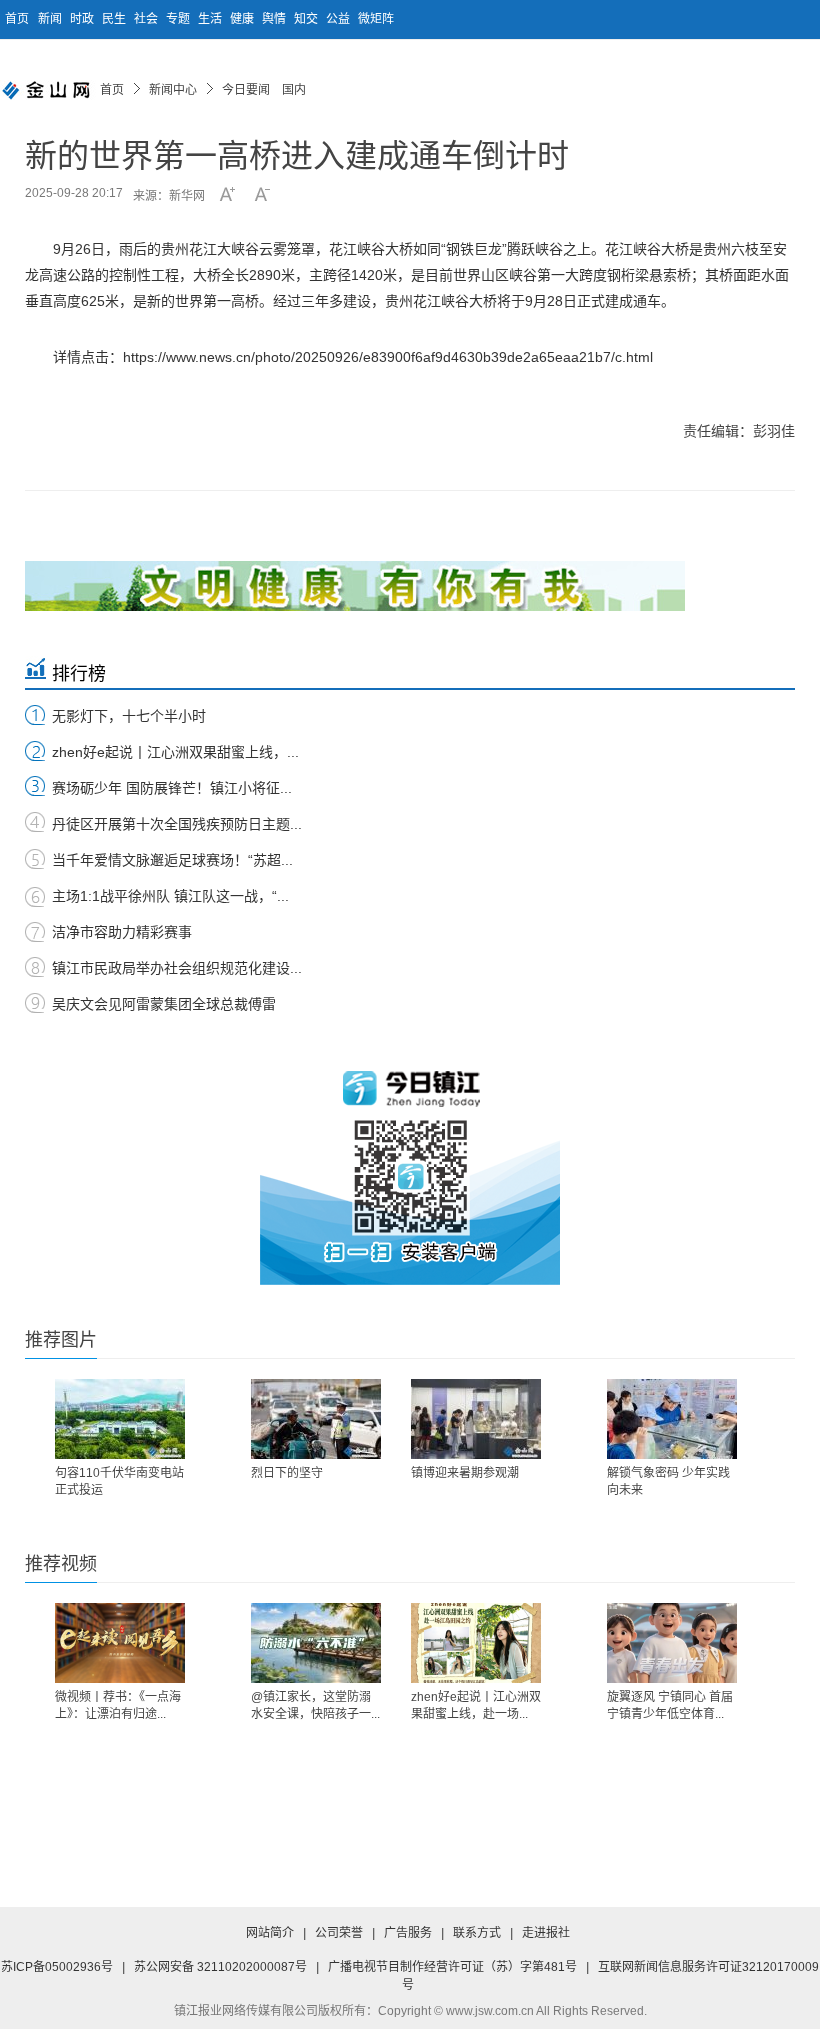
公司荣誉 (339, 1933)
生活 (211, 19)
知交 (307, 19)
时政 (83, 19)
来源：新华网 (169, 196)
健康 (243, 19)
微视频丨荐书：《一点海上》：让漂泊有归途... (118, 1705)
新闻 (51, 19)
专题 (179, 19)
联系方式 (477, 1933)
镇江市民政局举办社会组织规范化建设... (177, 968)
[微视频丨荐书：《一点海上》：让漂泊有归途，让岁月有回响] (120, 1643)
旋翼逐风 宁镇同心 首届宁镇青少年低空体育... (670, 1705)
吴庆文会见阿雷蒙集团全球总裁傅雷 (164, 1004)
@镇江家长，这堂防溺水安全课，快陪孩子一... (315, 1705)
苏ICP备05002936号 (57, 1967)
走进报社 (546, 1933)
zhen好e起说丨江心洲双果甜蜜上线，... (175, 752)
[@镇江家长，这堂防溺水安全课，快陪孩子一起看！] (316, 1643)
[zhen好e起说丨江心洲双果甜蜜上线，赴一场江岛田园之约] (476, 1643)
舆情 (275, 19)
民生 (115, 19)
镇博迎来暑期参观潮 (465, 1473)
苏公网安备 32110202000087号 (220, 1967)
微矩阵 (376, 19)
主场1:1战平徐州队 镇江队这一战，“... (170, 896)
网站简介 (270, 1933)
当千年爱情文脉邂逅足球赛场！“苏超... (172, 860)
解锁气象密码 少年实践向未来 (668, 1481)
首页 (17, 19)
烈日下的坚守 (287, 1473)
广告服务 (408, 1933)
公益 (339, 19)
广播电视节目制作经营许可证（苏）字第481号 (452, 1967)
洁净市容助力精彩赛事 (122, 932)
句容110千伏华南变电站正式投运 (119, 1481)
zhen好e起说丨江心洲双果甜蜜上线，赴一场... (476, 1705)
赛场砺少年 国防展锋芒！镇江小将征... (172, 788)
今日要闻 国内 (264, 90)
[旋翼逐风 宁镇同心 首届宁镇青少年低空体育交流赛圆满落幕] (672, 1643)
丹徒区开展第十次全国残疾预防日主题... (177, 824)
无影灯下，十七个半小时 (129, 716)
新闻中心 (173, 90)
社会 (147, 19)
